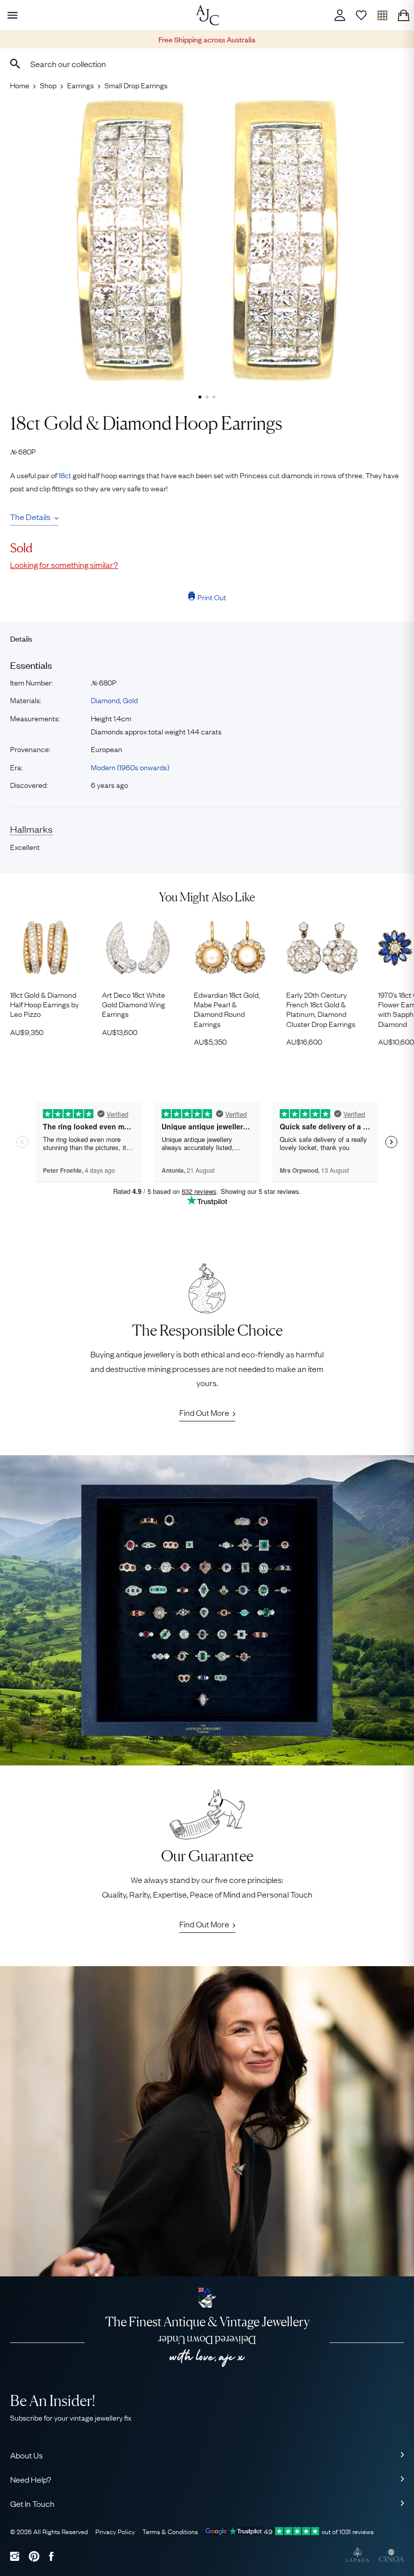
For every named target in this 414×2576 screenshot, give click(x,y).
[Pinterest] (34, 2556)
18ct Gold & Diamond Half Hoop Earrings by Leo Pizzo (44, 1004)
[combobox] (207, 64)
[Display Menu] (11, 15)
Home (20, 85)
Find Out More (204, 1412)
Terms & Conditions (170, 2531)
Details (21, 638)
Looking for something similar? (64, 564)
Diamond (105, 700)
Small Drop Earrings (136, 85)
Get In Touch (32, 2503)
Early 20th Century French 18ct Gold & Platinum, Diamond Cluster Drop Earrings (321, 1009)
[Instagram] (15, 2556)
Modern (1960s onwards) (130, 767)
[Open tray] (382, 15)
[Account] (340, 15)
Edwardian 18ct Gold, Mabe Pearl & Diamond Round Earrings (227, 1009)
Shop (48, 85)
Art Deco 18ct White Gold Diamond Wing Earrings (134, 1004)
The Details (30, 517)
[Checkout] (403, 15)
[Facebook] (51, 2556)
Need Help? (31, 2479)
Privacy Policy (115, 2531)
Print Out (212, 597)
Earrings (81, 85)
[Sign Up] (361, 15)
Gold (130, 700)
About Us (27, 2455)
